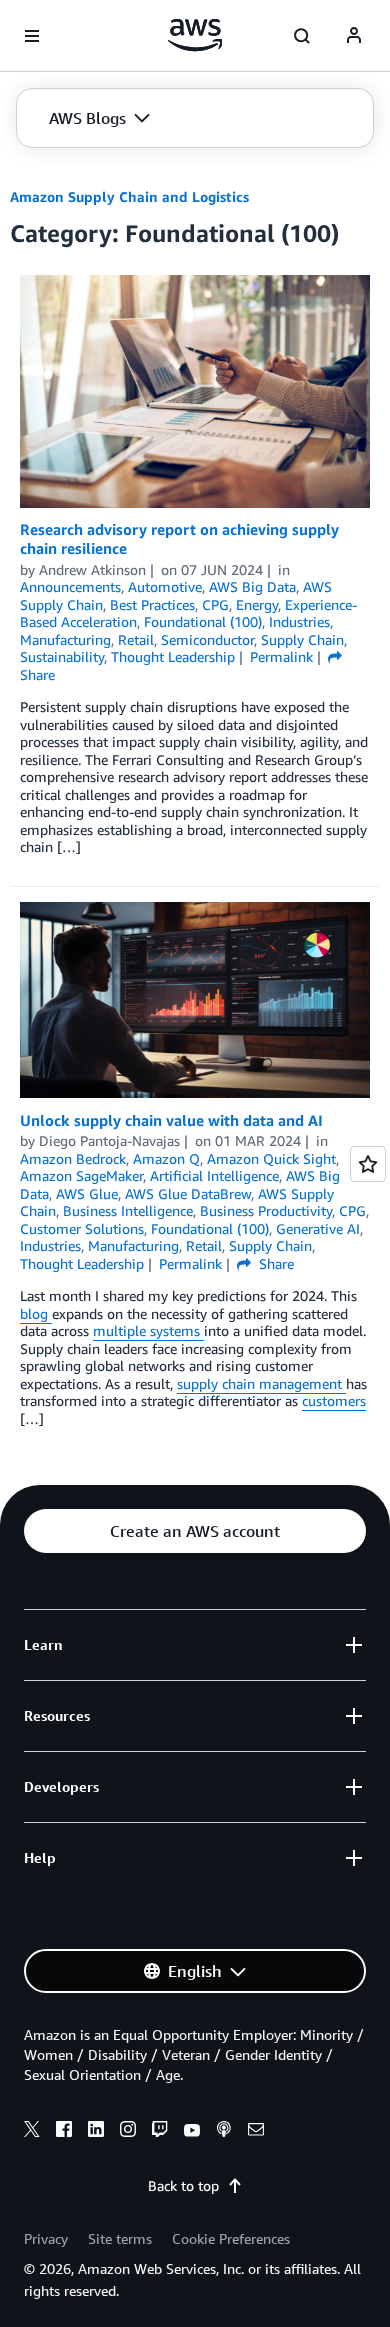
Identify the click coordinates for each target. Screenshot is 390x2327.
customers (334, 1400)
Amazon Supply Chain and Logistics (129, 196)
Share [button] (274, 1263)
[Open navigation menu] (32, 36)
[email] (256, 2132)
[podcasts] (224, 2132)
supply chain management (261, 1383)
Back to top (183, 2185)
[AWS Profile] (354, 36)
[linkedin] (96, 2132)
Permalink (281, 656)
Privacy (46, 2238)
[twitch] (160, 2132)
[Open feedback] (368, 1164)
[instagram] (128, 2132)
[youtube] (192, 2132)
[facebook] (64, 2132)
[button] (99, 118)
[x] (32, 2132)
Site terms (120, 2238)
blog (36, 1313)
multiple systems (148, 1330)
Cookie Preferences (231, 2238)
